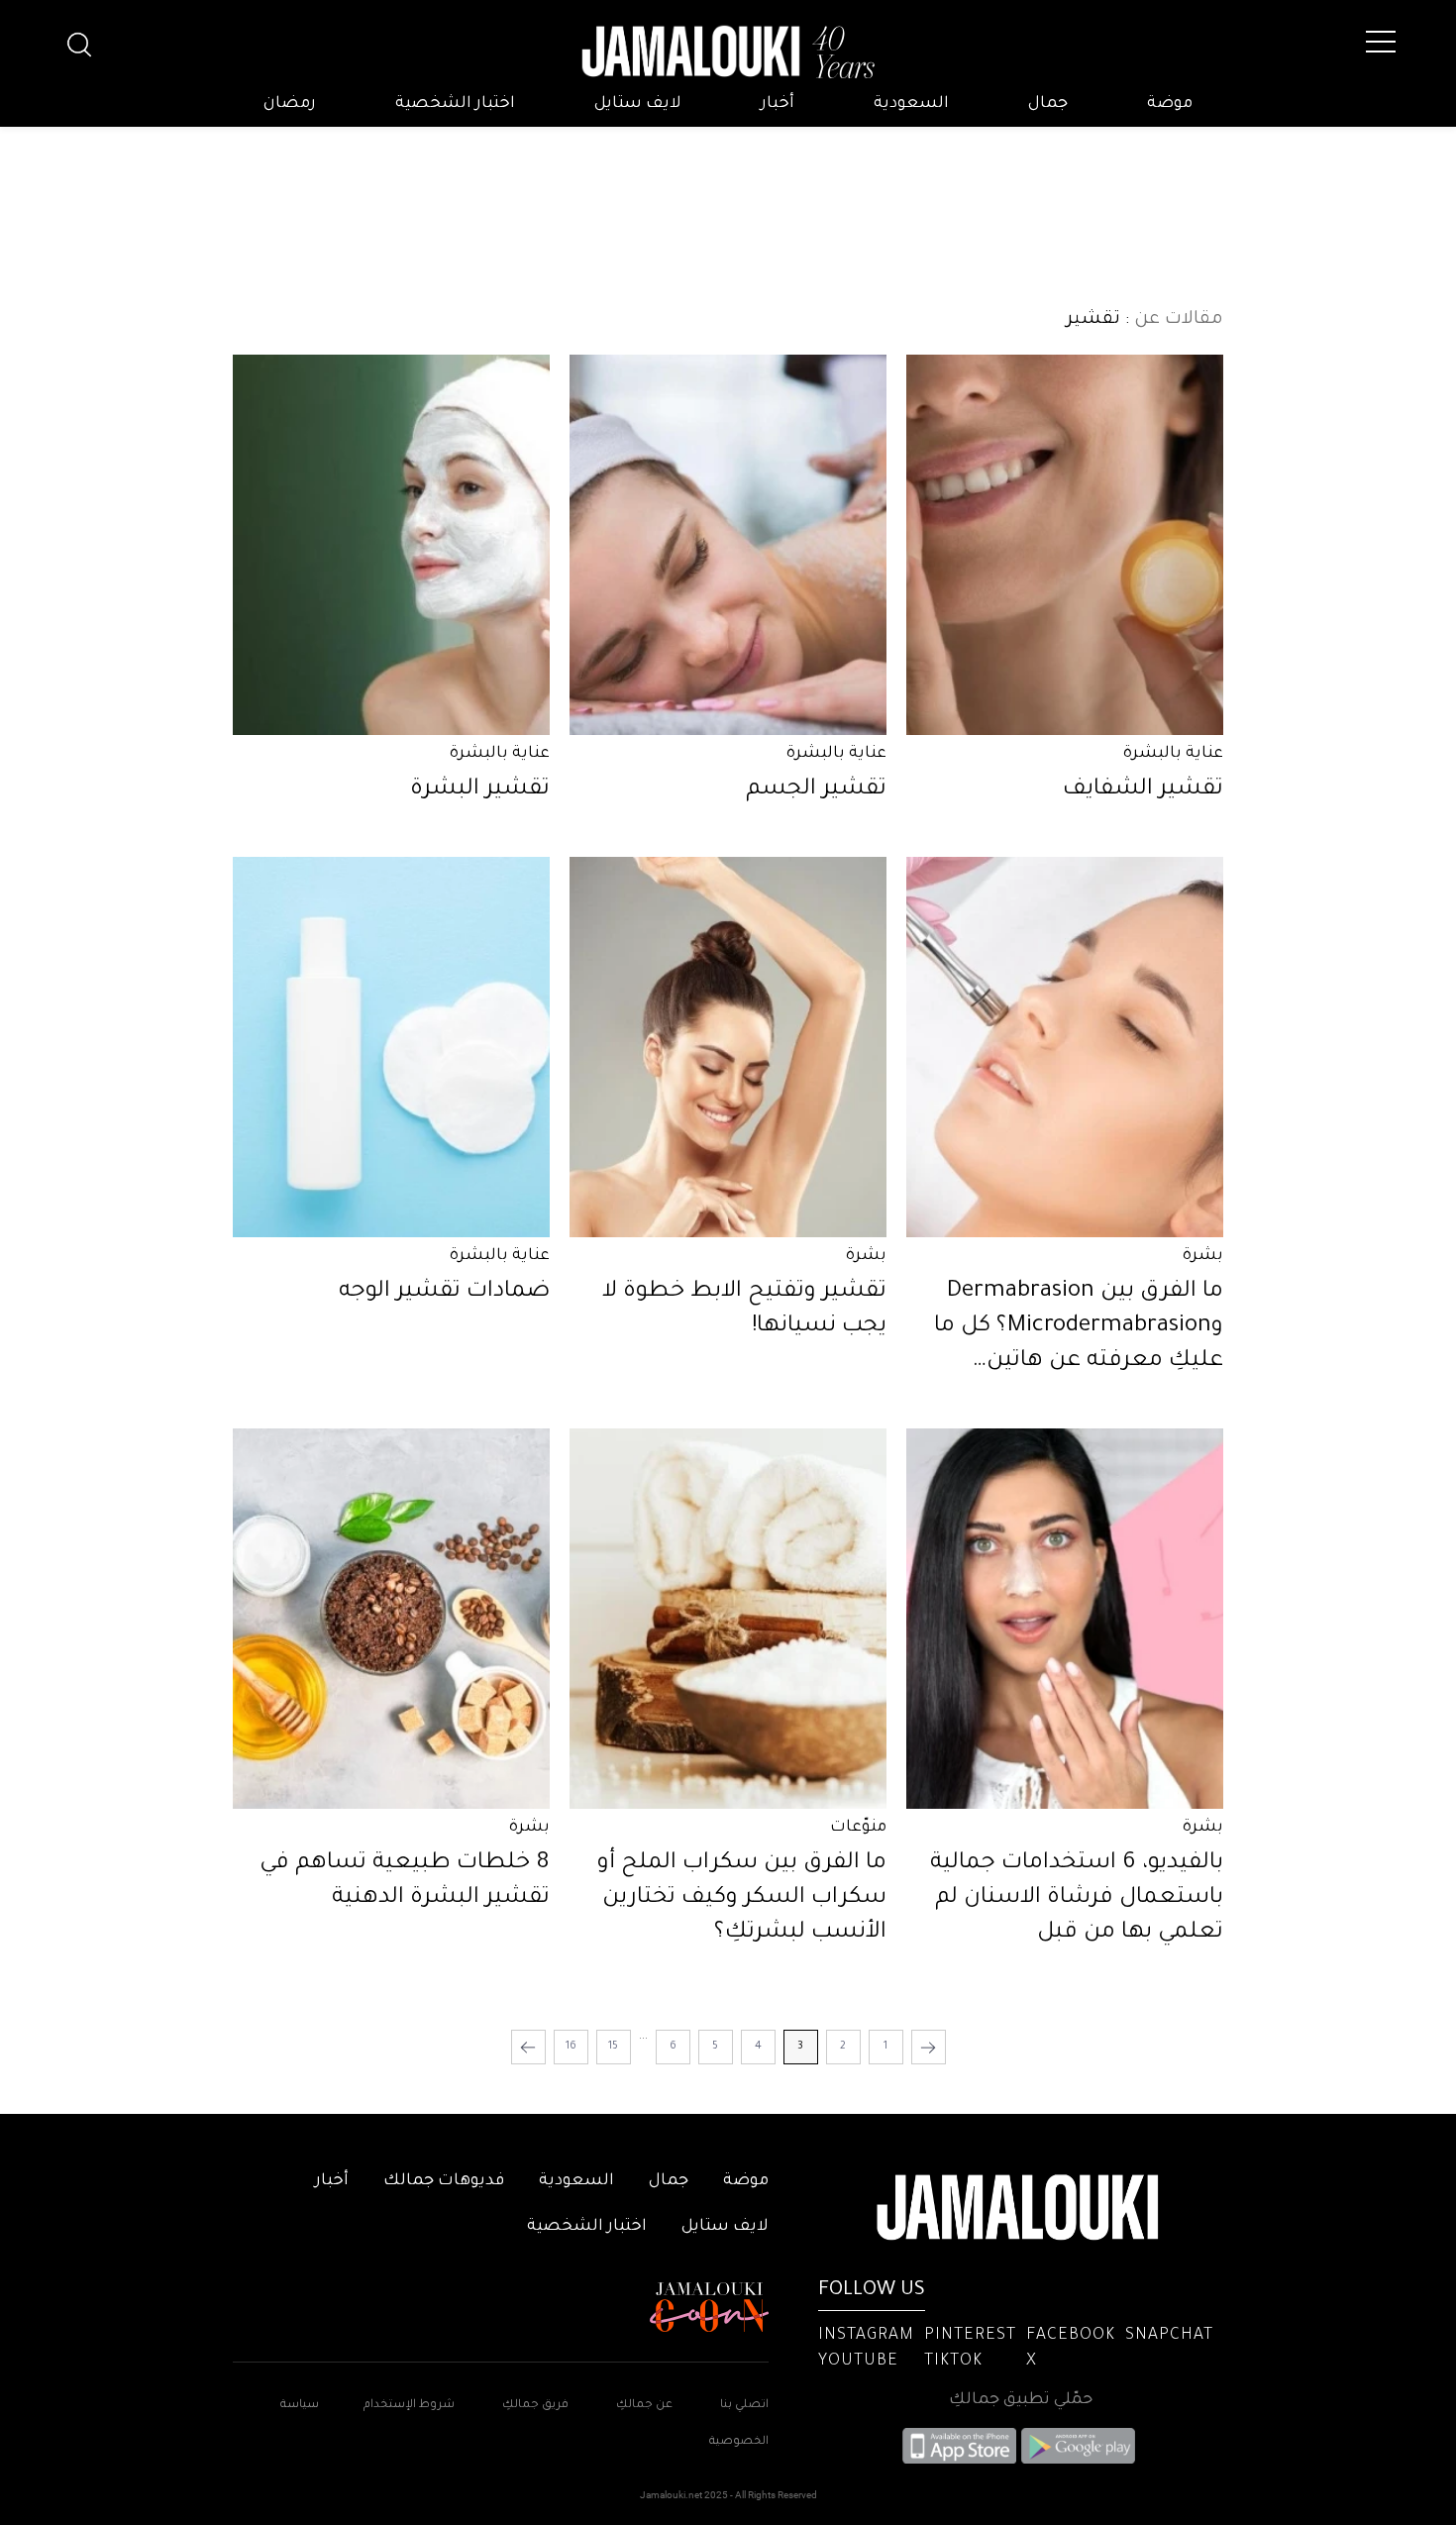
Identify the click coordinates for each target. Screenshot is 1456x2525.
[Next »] (528, 2047)
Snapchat (1169, 2336)
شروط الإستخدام (408, 2406)
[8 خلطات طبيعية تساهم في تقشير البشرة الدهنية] (391, 1619)
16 (571, 2047)
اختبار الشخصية (455, 104)
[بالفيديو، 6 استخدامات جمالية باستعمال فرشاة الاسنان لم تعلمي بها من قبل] (1065, 1619)
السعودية (911, 104)
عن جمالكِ (644, 2406)
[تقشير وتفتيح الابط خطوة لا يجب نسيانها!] (728, 1047)
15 (613, 2047)
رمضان (290, 104)
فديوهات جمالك (444, 2181)
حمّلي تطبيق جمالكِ (1021, 2400)
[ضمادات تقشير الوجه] (391, 1047)
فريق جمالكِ (535, 2406)
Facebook (1071, 2336)
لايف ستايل (638, 104)
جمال (1048, 104)
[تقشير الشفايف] (1065, 545)
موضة (1170, 104)
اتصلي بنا (744, 2406)
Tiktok (953, 2362)
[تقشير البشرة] (391, 545)
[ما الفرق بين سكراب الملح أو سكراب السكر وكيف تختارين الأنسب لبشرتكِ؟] (728, 1619)
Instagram (866, 2336)
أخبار (778, 104)
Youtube (858, 2362)
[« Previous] (929, 2047)
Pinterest (970, 2336)
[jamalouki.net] (728, 53)
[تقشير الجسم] (728, 545)
